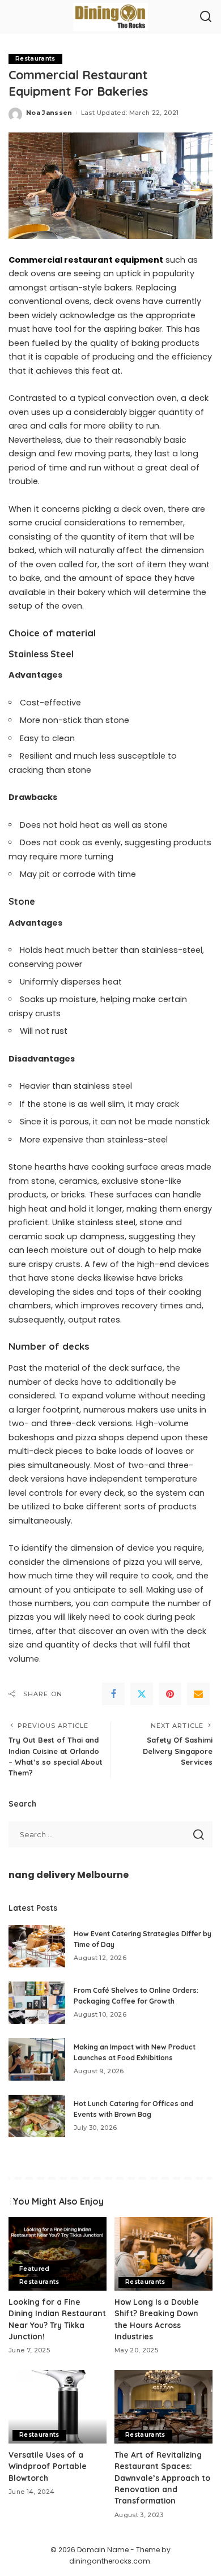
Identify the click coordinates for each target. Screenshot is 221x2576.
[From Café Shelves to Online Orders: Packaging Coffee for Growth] (37, 2003)
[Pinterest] (170, 1694)
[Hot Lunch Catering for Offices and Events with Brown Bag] (37, 2116)
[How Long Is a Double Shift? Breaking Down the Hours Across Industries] (163, 2254)
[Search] (206, 17)
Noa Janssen (49, 113)
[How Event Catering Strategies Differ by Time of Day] (37, 1946)
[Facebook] (113, 1694)
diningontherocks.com (110, 2561)
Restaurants (35, 59)
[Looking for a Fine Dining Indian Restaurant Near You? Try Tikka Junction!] (58, 2254)
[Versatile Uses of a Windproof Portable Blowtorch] (58, 2407)
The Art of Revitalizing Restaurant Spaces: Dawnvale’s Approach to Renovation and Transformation (162, 2478)
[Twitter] (142, 1694)
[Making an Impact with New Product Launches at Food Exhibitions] (37, 2059)
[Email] (198, 1694)
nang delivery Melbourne (69, 1875)
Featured (35, 2269)
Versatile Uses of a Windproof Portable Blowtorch (48, 2466)
